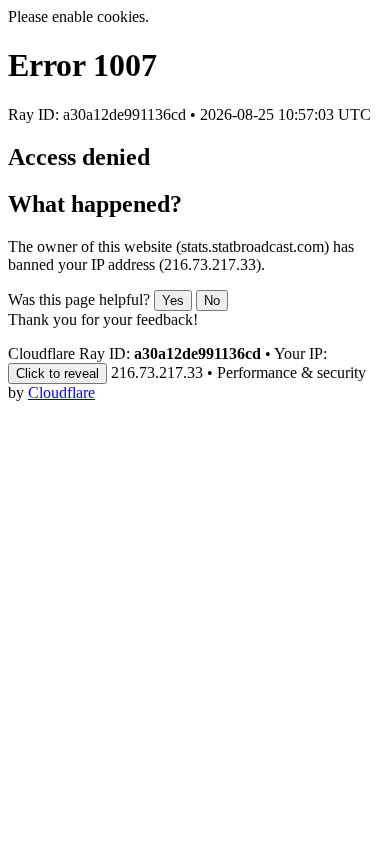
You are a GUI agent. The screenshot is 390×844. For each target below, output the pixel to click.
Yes (173, 300)
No (212, 300)
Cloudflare (61, 392)
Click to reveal (57, 373)
